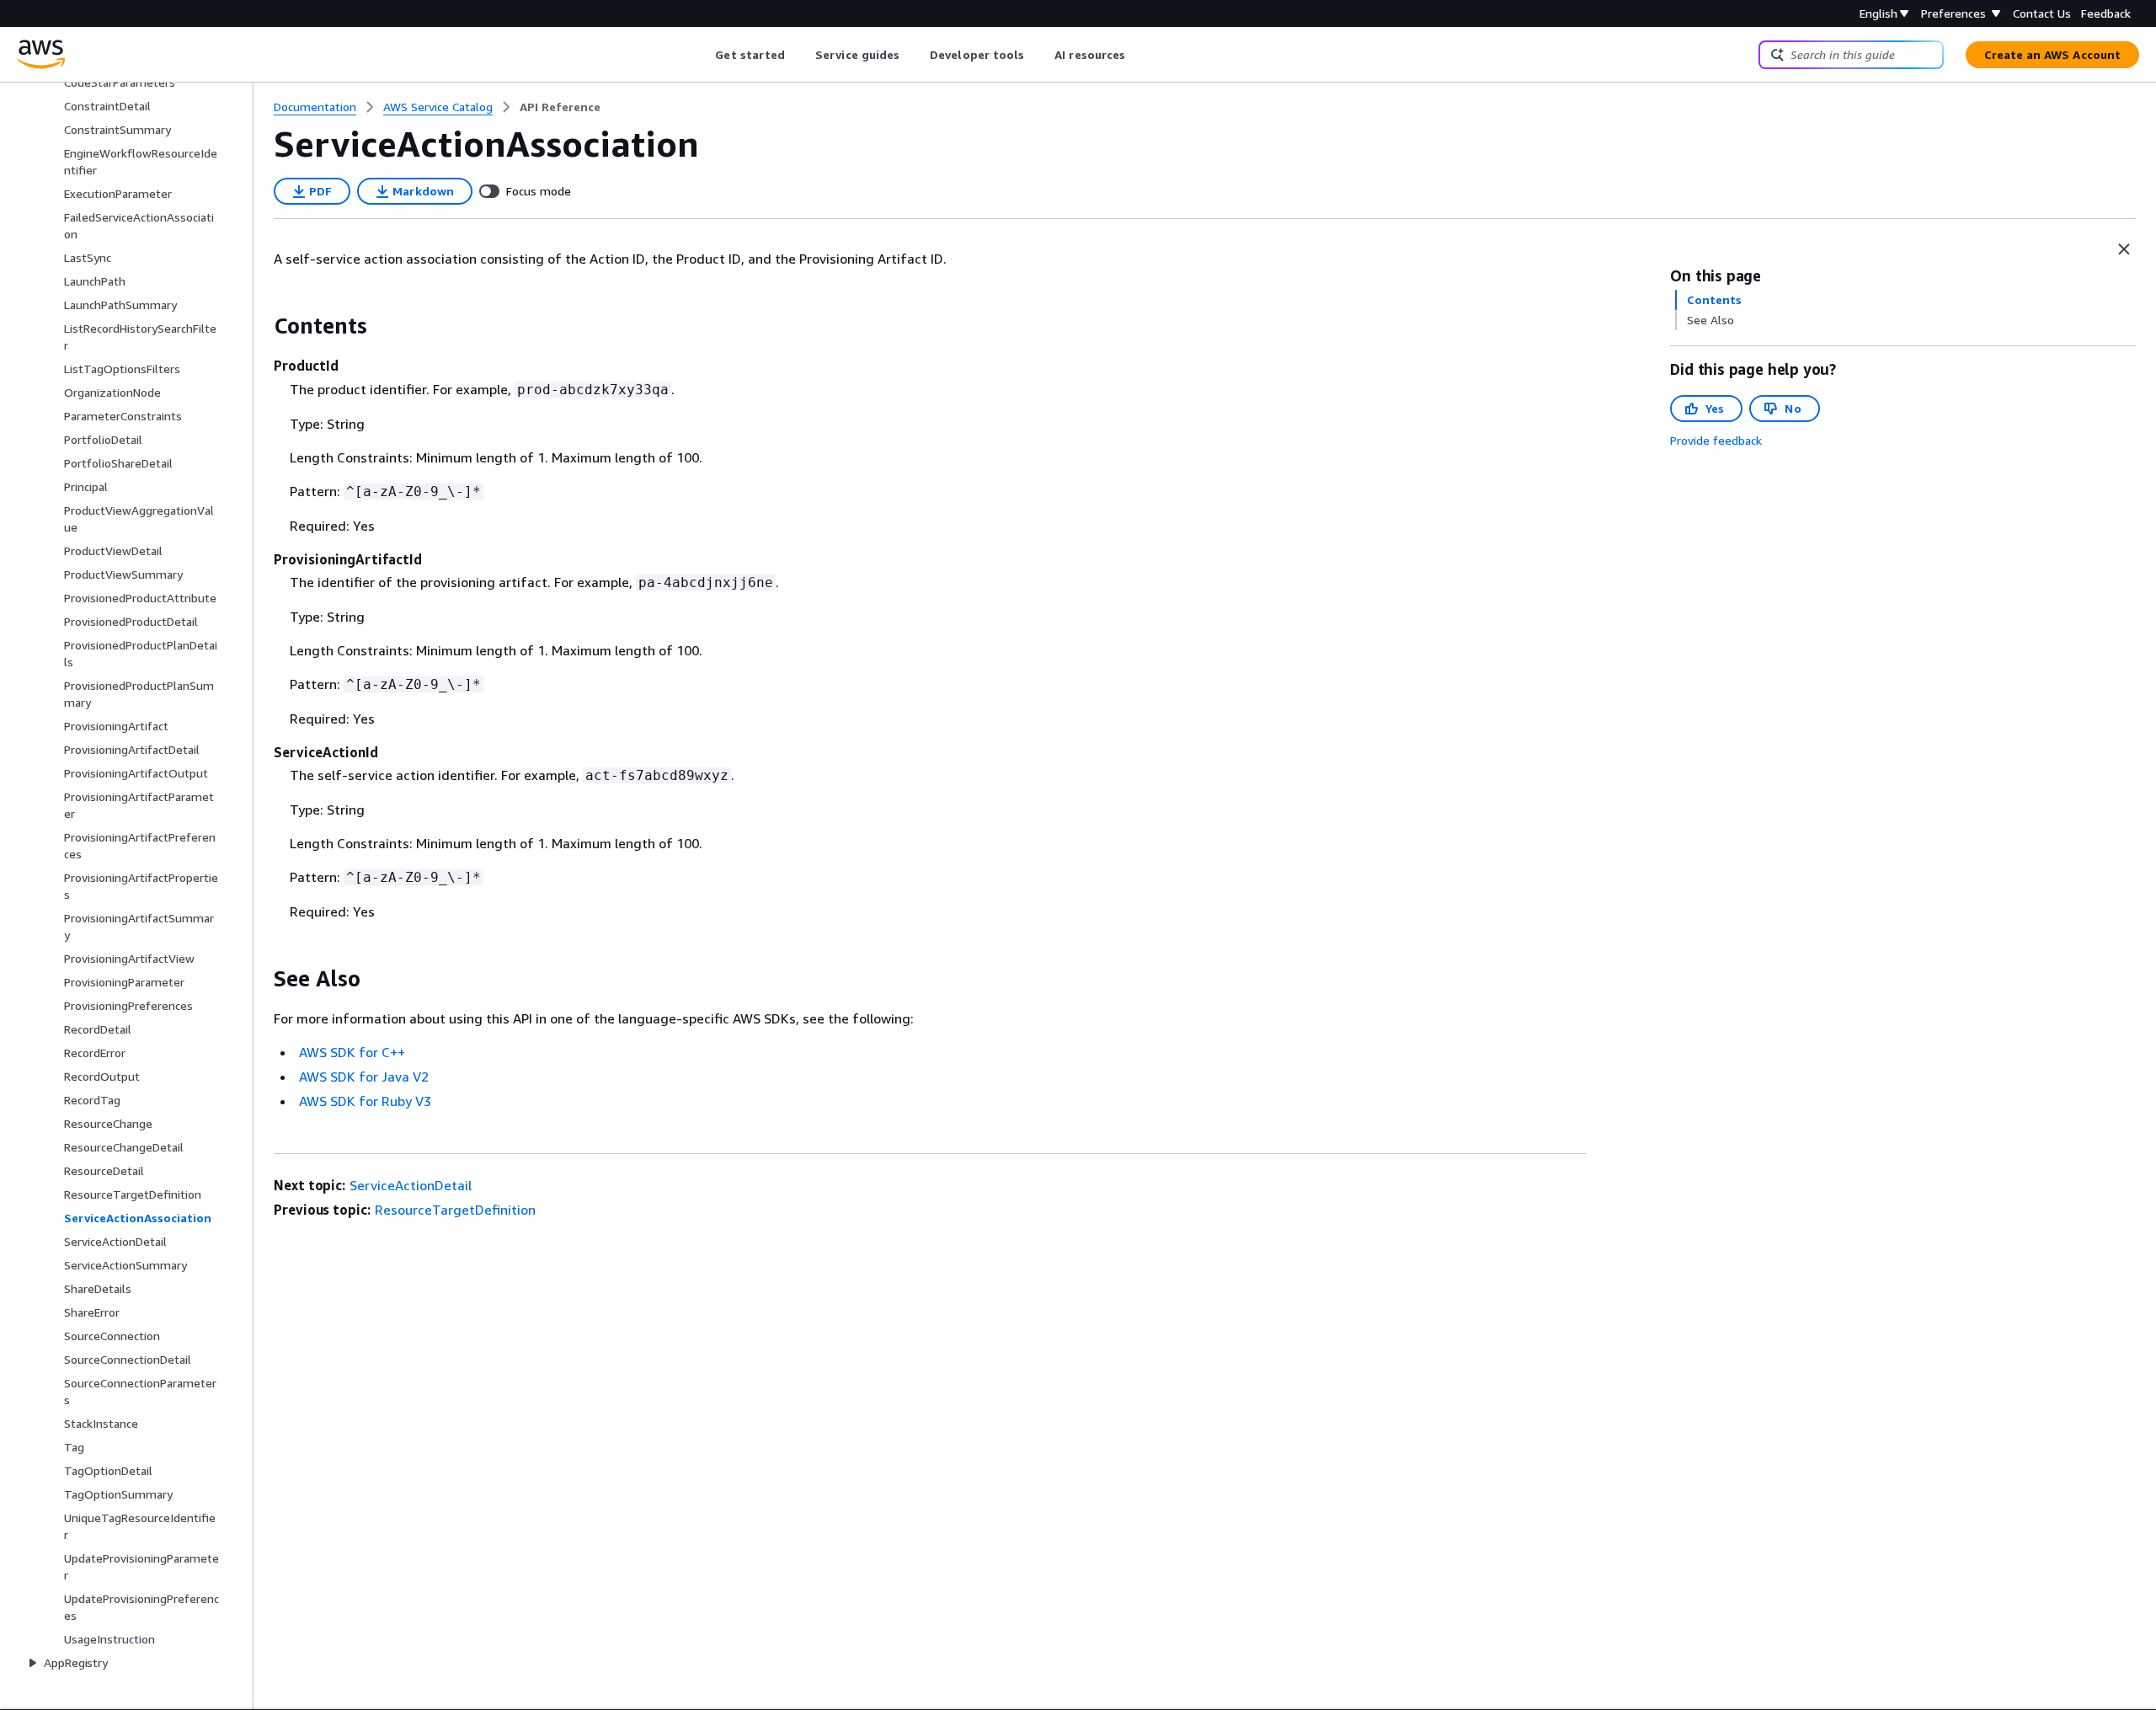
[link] (560, 107)
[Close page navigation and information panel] (2124, 249)
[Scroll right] (1138, 55)
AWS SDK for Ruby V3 (365, 1101)
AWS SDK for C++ (352, 1052)
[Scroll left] (703, 55)
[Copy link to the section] (260, 326)
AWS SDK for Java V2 (364, 1077)
